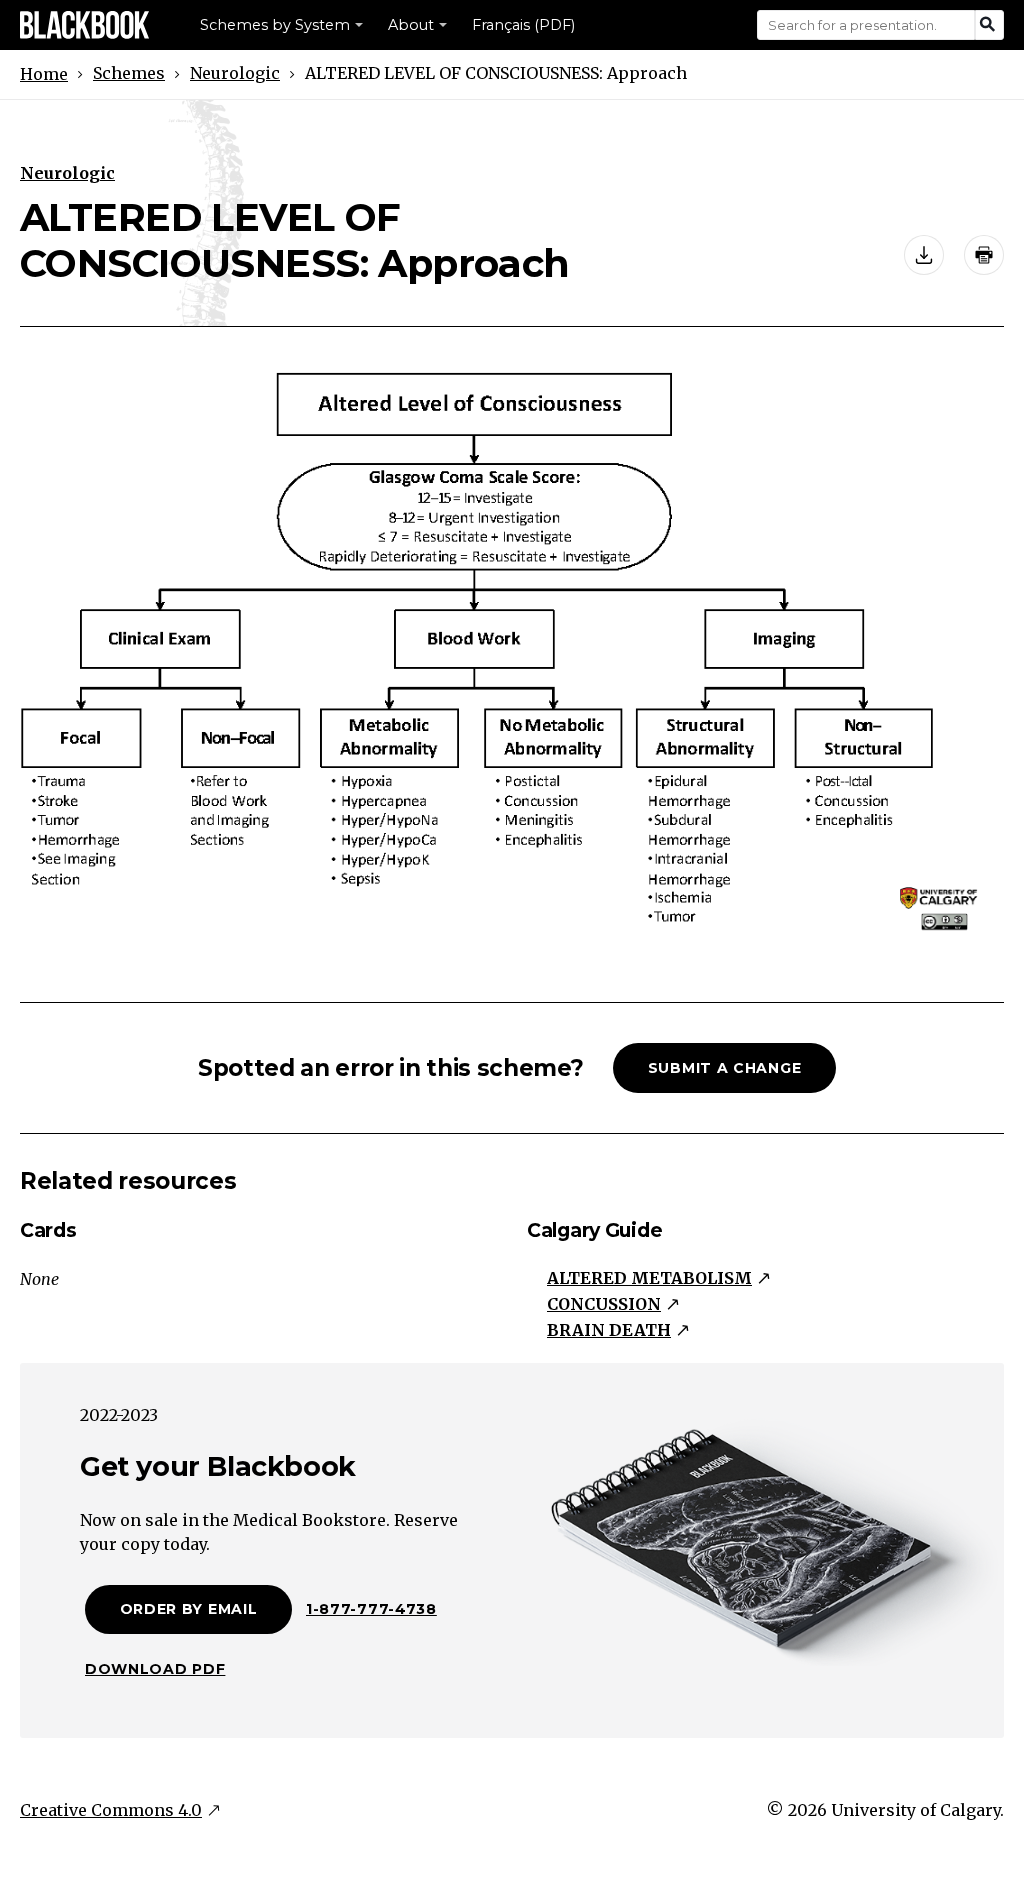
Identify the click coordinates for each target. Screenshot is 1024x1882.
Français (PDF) (523, 25)
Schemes (129, 73)
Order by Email (189, 1609)
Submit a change (725, 1068)
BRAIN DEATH (609, 1330)
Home (44, 74)
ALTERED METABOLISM (649, 1278)
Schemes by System (275, 25)
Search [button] (989, 25)
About (411, 25)
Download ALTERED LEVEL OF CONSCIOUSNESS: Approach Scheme (924, 255)
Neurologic (235, 73)
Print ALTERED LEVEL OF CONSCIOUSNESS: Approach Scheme (984, 255)
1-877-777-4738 (371, 1609)
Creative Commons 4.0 (111, 1810)
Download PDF (155, 1669)
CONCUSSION (604, 1304)
